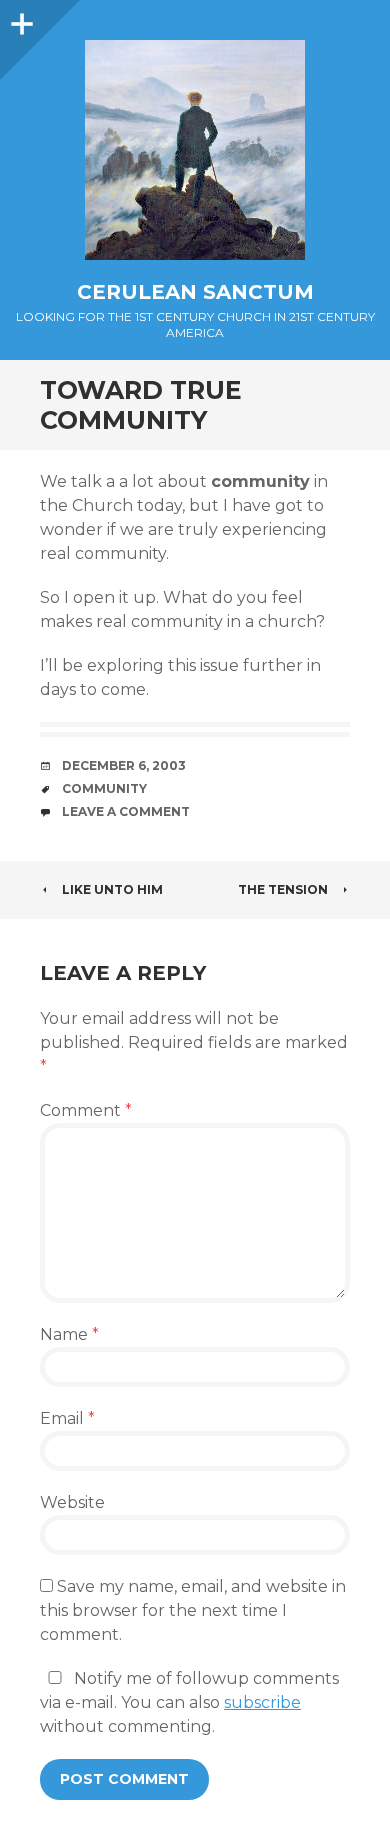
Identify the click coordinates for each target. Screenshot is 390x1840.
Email (67, 1418)
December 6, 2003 (124, 765)
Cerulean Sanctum (195, 292)
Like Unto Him (112, 889)
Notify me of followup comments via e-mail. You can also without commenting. (189, 1702)
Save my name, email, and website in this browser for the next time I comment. (193, 1610)
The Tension (283, 889)
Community (104, 788)
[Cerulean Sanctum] (195, 150)
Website (72, 1502)
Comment (86, 1110)
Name (69, 1334)
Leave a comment (126, 811)
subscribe (262, 1702)
